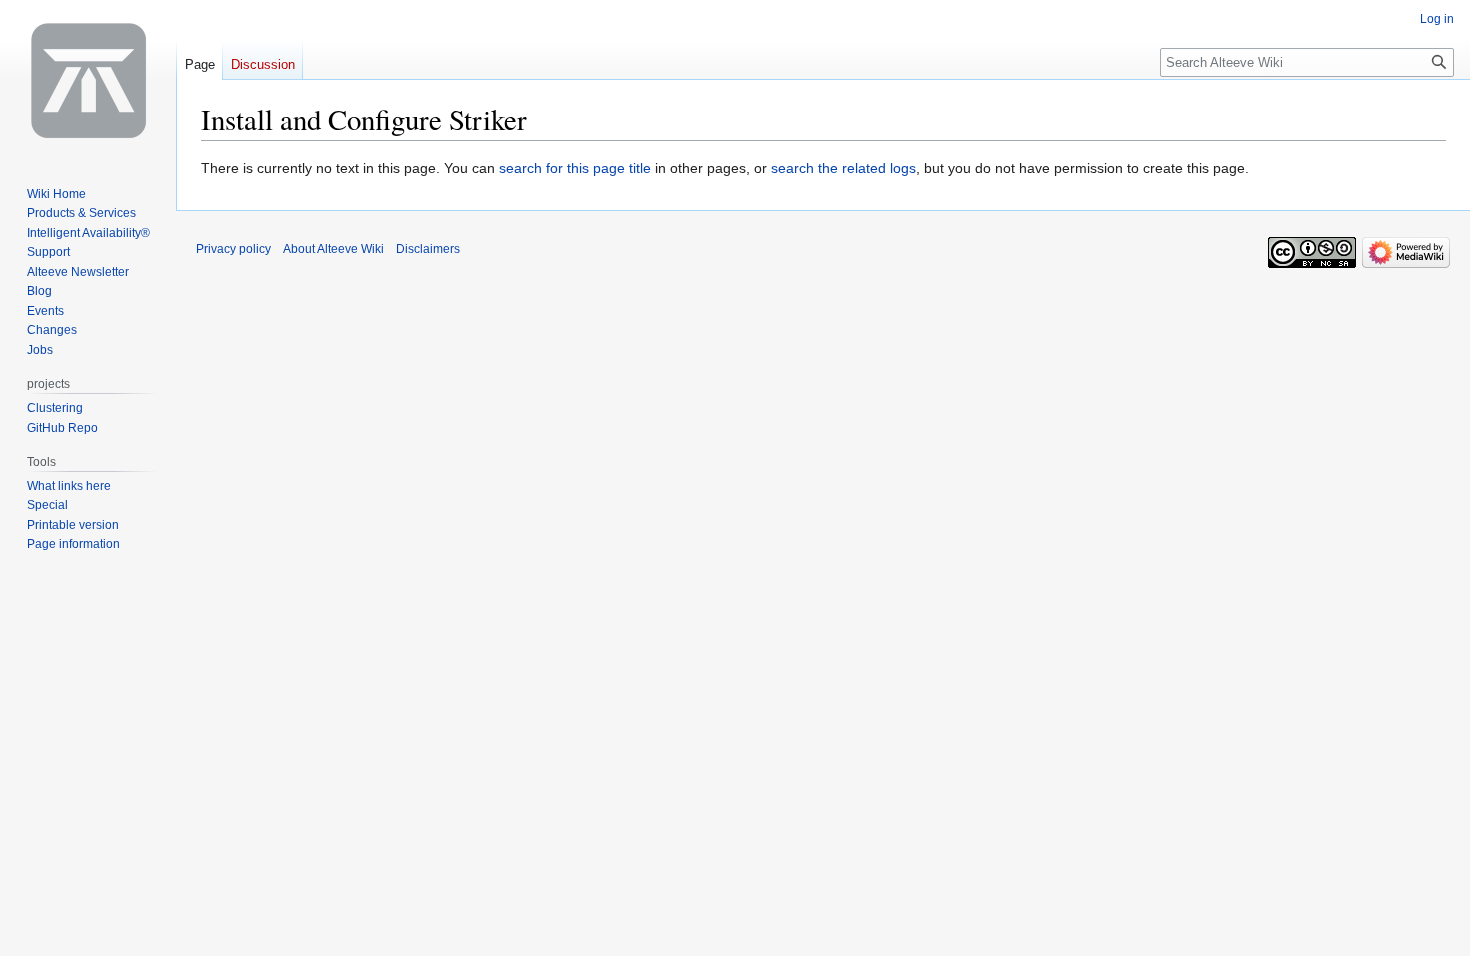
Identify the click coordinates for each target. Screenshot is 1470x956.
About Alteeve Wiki (333, 249)
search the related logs (843, 168)
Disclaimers (428, 249)
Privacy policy (233, 249)
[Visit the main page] (88, 80)
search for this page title (575, 168)
